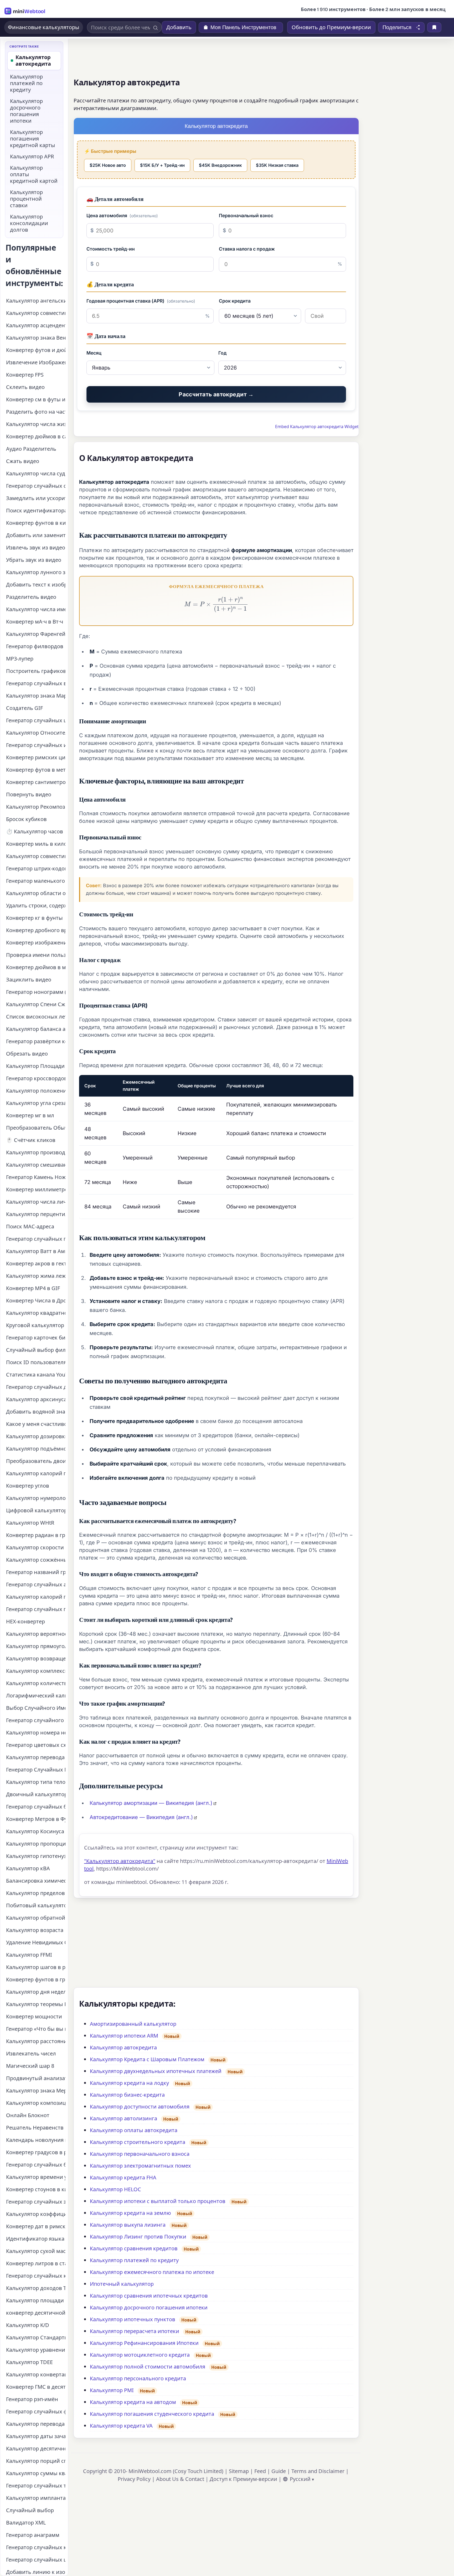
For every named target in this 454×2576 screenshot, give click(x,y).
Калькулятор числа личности (36, 1202)
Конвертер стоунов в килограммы (36, 2189)
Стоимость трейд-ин (111, 249)
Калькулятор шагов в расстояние (36, 1967)
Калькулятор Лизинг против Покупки (138, 2237)
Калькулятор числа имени (36, 609)
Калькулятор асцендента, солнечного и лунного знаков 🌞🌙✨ (36, 325)
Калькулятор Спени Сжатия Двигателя (36, 1004)
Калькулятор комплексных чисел (36, 1671)
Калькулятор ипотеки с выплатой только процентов (158, 2201)
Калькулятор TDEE (29, 2362)
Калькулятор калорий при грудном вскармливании (36, 1597)
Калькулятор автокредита (123, 2047)
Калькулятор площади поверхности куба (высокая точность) (36, 2300)
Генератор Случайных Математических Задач (36, 1770)
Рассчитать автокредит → (216, 394)
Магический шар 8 (30, 2066)
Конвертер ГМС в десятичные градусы (36, 2387)
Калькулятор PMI (112, 2390)
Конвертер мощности (34, 2016)
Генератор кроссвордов (36, 1078)
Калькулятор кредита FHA (123, 2177)
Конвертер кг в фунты (34, 918)
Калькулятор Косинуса (35, 1831)
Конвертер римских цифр (36, 757)
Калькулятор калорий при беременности (36, 1473)
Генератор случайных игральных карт (36, 745)
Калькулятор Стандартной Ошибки (36, 2337)
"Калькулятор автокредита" (120, 1861)
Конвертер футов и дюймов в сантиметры (36, 350)
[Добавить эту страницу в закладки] (434, 27)
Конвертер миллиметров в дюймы (36, 1189)
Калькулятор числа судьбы (36, 473)
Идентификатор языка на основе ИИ (36, 2239)
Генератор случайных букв (36, 1807)
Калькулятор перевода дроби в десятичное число (36, 2424)
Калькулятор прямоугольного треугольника (36, 1646)
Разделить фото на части (36, 412)
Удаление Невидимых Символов (36, 1942)
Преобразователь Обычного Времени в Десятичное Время (36, 1128)
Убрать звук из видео (34, 560)
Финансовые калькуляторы (44, 27)
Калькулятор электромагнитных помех (140, 2166)
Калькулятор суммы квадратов (36, 2473)
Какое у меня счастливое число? (36, 1424)
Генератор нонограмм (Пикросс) (36, 992)
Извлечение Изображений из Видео (36, 362)
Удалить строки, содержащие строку (36, 905)
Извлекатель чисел (31, 2053)
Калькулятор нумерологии (36, 1498)
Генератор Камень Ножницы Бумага (36, 1177)
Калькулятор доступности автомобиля (140, 2107)
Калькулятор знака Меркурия (36, 2091)
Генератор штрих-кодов (36, 868)
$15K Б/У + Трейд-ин (162, 165)
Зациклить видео (29, 980)
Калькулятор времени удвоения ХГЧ (36, 2177)
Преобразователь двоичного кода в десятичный (36, 1461)
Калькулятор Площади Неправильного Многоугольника (36, 1066)
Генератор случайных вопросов (36, 683)
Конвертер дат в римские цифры (36, 2226)
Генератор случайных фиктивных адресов (36, 2411)
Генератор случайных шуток (36, 2560)
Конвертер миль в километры (36, 844)
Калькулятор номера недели (36, 1733)
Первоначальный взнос (246, 215)
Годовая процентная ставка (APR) (141, 301)
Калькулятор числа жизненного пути (36, 424)
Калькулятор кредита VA (121, 2426)
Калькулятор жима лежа (36, 1276)
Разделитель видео (31, 597)
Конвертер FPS (25, 375)
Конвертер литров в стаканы (36, 2263)
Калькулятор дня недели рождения (36, 1992)
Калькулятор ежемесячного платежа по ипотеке (152, 2272)
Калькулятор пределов (35, 1893)
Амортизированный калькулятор (133, 2024)
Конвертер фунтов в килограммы (36, 523)
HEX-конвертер (25, 1621)
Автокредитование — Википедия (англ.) (141, 1817)
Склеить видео (25, 387)
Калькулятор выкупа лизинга (128, 2225)
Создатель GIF (24, 708)
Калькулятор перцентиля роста (36, 1214)
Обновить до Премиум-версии (331, 27)
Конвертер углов (28, 1486)
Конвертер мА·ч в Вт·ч (35, 622)
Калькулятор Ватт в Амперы (36, 1251)
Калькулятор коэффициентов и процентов (36, 2214)
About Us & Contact (180, 2479)
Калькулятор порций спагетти (36, 2461)
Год (222, 353)
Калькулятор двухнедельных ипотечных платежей (156, 2071)
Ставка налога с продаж (247, 249)
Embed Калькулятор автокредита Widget (317, 427)
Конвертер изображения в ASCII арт (36, 942)
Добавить (179, 27)
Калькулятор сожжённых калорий (36, 1560)
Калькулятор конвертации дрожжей (36, 2374)
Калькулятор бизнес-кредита (127, 2095)
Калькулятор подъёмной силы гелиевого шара (36, 1449)
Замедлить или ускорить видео (36, 498)
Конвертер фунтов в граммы (36, 1979)
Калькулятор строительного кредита (138, 2142)
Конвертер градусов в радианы (36, 2152)
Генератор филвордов (35, 646)
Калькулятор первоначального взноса (140, 2154)
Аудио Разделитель (31, 449)
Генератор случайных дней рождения (36, 1387)
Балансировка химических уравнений (36, 1881)
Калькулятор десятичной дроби (36, 2448)
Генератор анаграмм (33, 2535)
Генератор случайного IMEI (36, 1720)
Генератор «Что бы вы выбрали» (36, 2029)
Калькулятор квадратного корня (36, 1313)
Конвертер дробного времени (36, 930)
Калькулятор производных (36, 1152)
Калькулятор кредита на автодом (133, 2402)
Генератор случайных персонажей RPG (36, 1609)
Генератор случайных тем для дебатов (36, 2486)
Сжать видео (23, 461)
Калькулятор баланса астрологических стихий (36, 1029)
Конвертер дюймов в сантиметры (36, 436)
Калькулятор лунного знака (36, 572)
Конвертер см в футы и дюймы (36, 399)
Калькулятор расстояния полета (36, 2041)
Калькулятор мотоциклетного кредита (140, 2355)
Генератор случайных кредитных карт (36, 2547)
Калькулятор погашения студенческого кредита (152, 2414)
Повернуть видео (29, 794)
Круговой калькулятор (35, 1325)
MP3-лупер (20, 659)
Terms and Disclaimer (318, 2471)
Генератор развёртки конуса (36, 1041)
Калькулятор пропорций (36, 1844)
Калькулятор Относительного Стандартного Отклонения (36, 733)
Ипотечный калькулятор (122, 2284)
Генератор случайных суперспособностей (36, 486)
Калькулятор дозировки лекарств (36, 1436)
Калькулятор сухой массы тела (36, 2251)
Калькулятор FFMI (29, 1955)
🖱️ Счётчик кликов (31, 1140)
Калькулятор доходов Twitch (36, 2288)
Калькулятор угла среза (36, 1103)
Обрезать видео (27, 1054)
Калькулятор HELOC (115, 2189)
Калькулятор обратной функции (36, 1918)
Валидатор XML (26, 2523)
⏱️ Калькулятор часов (35, 831)
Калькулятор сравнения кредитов (134, 2248)
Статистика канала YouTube (36, 1375)
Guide (279, 2471)
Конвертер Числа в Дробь (36, 1300)
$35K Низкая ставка (277, 165)
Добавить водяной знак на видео (36, 1412)
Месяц (94, 353)
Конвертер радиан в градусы (36, 1535)
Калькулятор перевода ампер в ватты (36, 1757)
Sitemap (239, 2471)
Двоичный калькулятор (36, 1794)
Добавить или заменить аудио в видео (36, 535)
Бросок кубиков (26, 819)
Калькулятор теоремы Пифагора (36, 2004)
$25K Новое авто (108, 165)
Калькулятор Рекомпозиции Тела (36, 807)
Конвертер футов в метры (36, 770)
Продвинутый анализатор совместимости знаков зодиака (36, 2078)
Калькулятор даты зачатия (36, 2436)
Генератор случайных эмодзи (36, 2202)
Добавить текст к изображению (36, 585)
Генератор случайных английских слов (36, 1584)
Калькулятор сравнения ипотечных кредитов (149, 2296)
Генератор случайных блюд (36, 2165)
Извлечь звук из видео (36, 547)
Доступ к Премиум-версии (243, 2479)
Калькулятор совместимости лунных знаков (36, 856)
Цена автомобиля (122, 215)
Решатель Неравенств (35, 2128)
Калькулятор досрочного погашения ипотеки (149, 2307)
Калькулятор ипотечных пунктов (133, 2319)
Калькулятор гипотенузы (36, 1856)
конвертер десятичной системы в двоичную (36, 2313)
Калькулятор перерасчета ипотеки (135, 2331)
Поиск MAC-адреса (30, 1226)
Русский (300, 2479)
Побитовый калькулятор (36, 1905)
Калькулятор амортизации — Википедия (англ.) (151, 1803)
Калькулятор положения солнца (36, 1091)
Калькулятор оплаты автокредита (134, 2130)
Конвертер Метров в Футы (36, 1819)
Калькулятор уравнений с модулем (36, 2350)
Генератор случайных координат (36, 2276)
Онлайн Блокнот (28, 2115)
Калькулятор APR (32, 156)
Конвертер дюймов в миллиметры (36, 967)
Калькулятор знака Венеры (36, 338)
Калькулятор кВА (28, 1868)
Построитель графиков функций (36, 671)
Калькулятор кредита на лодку (129, 2083)
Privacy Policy (134, 2479)
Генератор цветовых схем (36, 1745)
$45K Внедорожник (220, 165)
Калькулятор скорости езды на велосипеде (36, 1547)
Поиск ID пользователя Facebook (36, 1362)
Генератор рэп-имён (32, 2399)
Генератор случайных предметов (36, 1239)
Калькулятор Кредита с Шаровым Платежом (147, 2059)
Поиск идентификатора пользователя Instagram (36, 510)
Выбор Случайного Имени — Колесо (36, 1708)
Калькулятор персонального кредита (138, 2378)
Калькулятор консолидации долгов (29, 223)
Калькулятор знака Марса (36, 696)
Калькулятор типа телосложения (36, 1782)
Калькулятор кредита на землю (130, 2213)
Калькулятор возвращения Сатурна (36, 1658)
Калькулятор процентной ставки (26, 199)
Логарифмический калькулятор (36, 1695)
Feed (260, 2471)
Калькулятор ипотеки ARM (124, 2036)
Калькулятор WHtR (30, 1523)
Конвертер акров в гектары (36, 1263)
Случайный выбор (30, 2510)
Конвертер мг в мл (30, 1115)
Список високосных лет (36, 1017)
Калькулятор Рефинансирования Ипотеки (144, 2343)
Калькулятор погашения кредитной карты (33, 139)
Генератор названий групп (36, 1572)
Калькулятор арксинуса (36, 1399)
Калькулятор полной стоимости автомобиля (148, 2367)
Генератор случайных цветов (36, 720)
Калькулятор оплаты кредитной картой (34, 174)
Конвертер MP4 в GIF (33, 1288)
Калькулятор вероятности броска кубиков (36, 1634)
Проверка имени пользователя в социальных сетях (36, 955)
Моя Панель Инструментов (243, 27)
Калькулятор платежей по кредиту (134, 2260)
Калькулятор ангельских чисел (36, 301)
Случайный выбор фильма (36, 1350)
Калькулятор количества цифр (36, 1683)
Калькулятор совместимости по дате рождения (36, 313)
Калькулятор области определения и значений (36, 893)
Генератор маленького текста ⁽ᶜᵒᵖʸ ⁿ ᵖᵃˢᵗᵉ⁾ (36, 881)
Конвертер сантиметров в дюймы (36, 782)
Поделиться (397, 27)
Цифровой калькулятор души (36, 1510)
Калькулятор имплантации (36, 2498)
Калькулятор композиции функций (36, 2103)
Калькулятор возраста (35, 1930)
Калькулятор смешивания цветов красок (36, 1165)
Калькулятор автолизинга (123, 2118)
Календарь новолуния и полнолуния (36, 2140)
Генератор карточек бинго (36, 1338)
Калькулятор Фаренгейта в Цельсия (36, 634)
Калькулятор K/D (28, 2325)
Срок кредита (235, 301)
